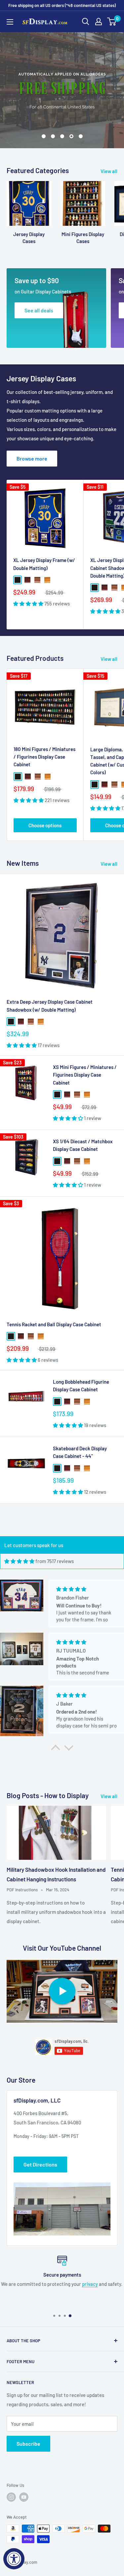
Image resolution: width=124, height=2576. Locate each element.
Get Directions (40, 2164)
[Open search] (86, 22)
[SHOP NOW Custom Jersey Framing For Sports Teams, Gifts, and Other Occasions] (62, 90)
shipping (59, 2284)
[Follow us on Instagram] (11, 2497)
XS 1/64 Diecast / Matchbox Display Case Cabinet (83, 1145)
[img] (19, 1561)
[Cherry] (27, 580)
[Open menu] (10, 22)
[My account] (99, 22)
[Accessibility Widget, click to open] (14, 2559)
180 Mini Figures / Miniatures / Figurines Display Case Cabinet (44, 757)
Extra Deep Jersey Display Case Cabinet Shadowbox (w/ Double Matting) (50, 1005)
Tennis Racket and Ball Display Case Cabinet (54, 1324)
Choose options (45, 825)
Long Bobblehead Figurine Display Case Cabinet (81, 1385)
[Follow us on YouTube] (24, 2497)
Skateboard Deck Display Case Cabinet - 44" (80, 1452)
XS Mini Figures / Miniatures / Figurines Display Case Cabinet (85, 1075)
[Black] (18, 580)
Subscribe (28, 2444)
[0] (112, 22)
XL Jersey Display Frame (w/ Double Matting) (44, 564)
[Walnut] (37, 580)
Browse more (32, 458)
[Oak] (47, 580)
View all (109, 171)
